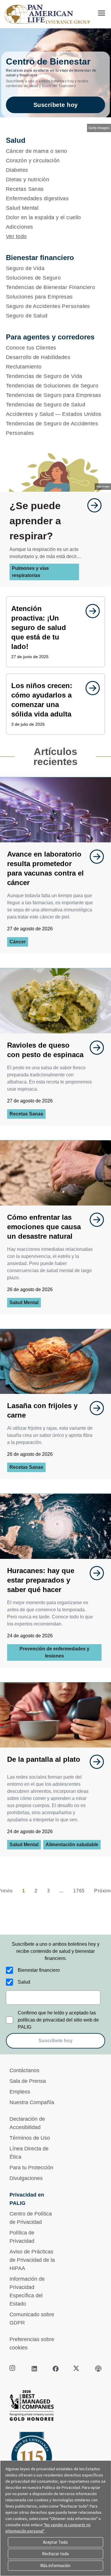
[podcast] (98, 2369)
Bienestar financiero (39, 1970)
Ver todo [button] (16, 236)
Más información (55, 2565)
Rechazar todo (55, 2554)
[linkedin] (34, 2369)
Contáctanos (24, 2070)
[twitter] (77, 2369)
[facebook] (56, 2369)
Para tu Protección (31, 2168)
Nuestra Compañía (32, 2102)
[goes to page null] (91, 505)
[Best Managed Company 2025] (55, 2407)
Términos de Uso (30, 2138)
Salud (24, 1982)
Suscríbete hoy (56, 105)
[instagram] (13, 2369)
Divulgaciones (26, 2178)
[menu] (102, 13)
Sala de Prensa (28, 2081)
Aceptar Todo (55, 2542)
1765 (79, 1891)
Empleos (20, 2092)
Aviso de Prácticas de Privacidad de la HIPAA (32, 2260)
